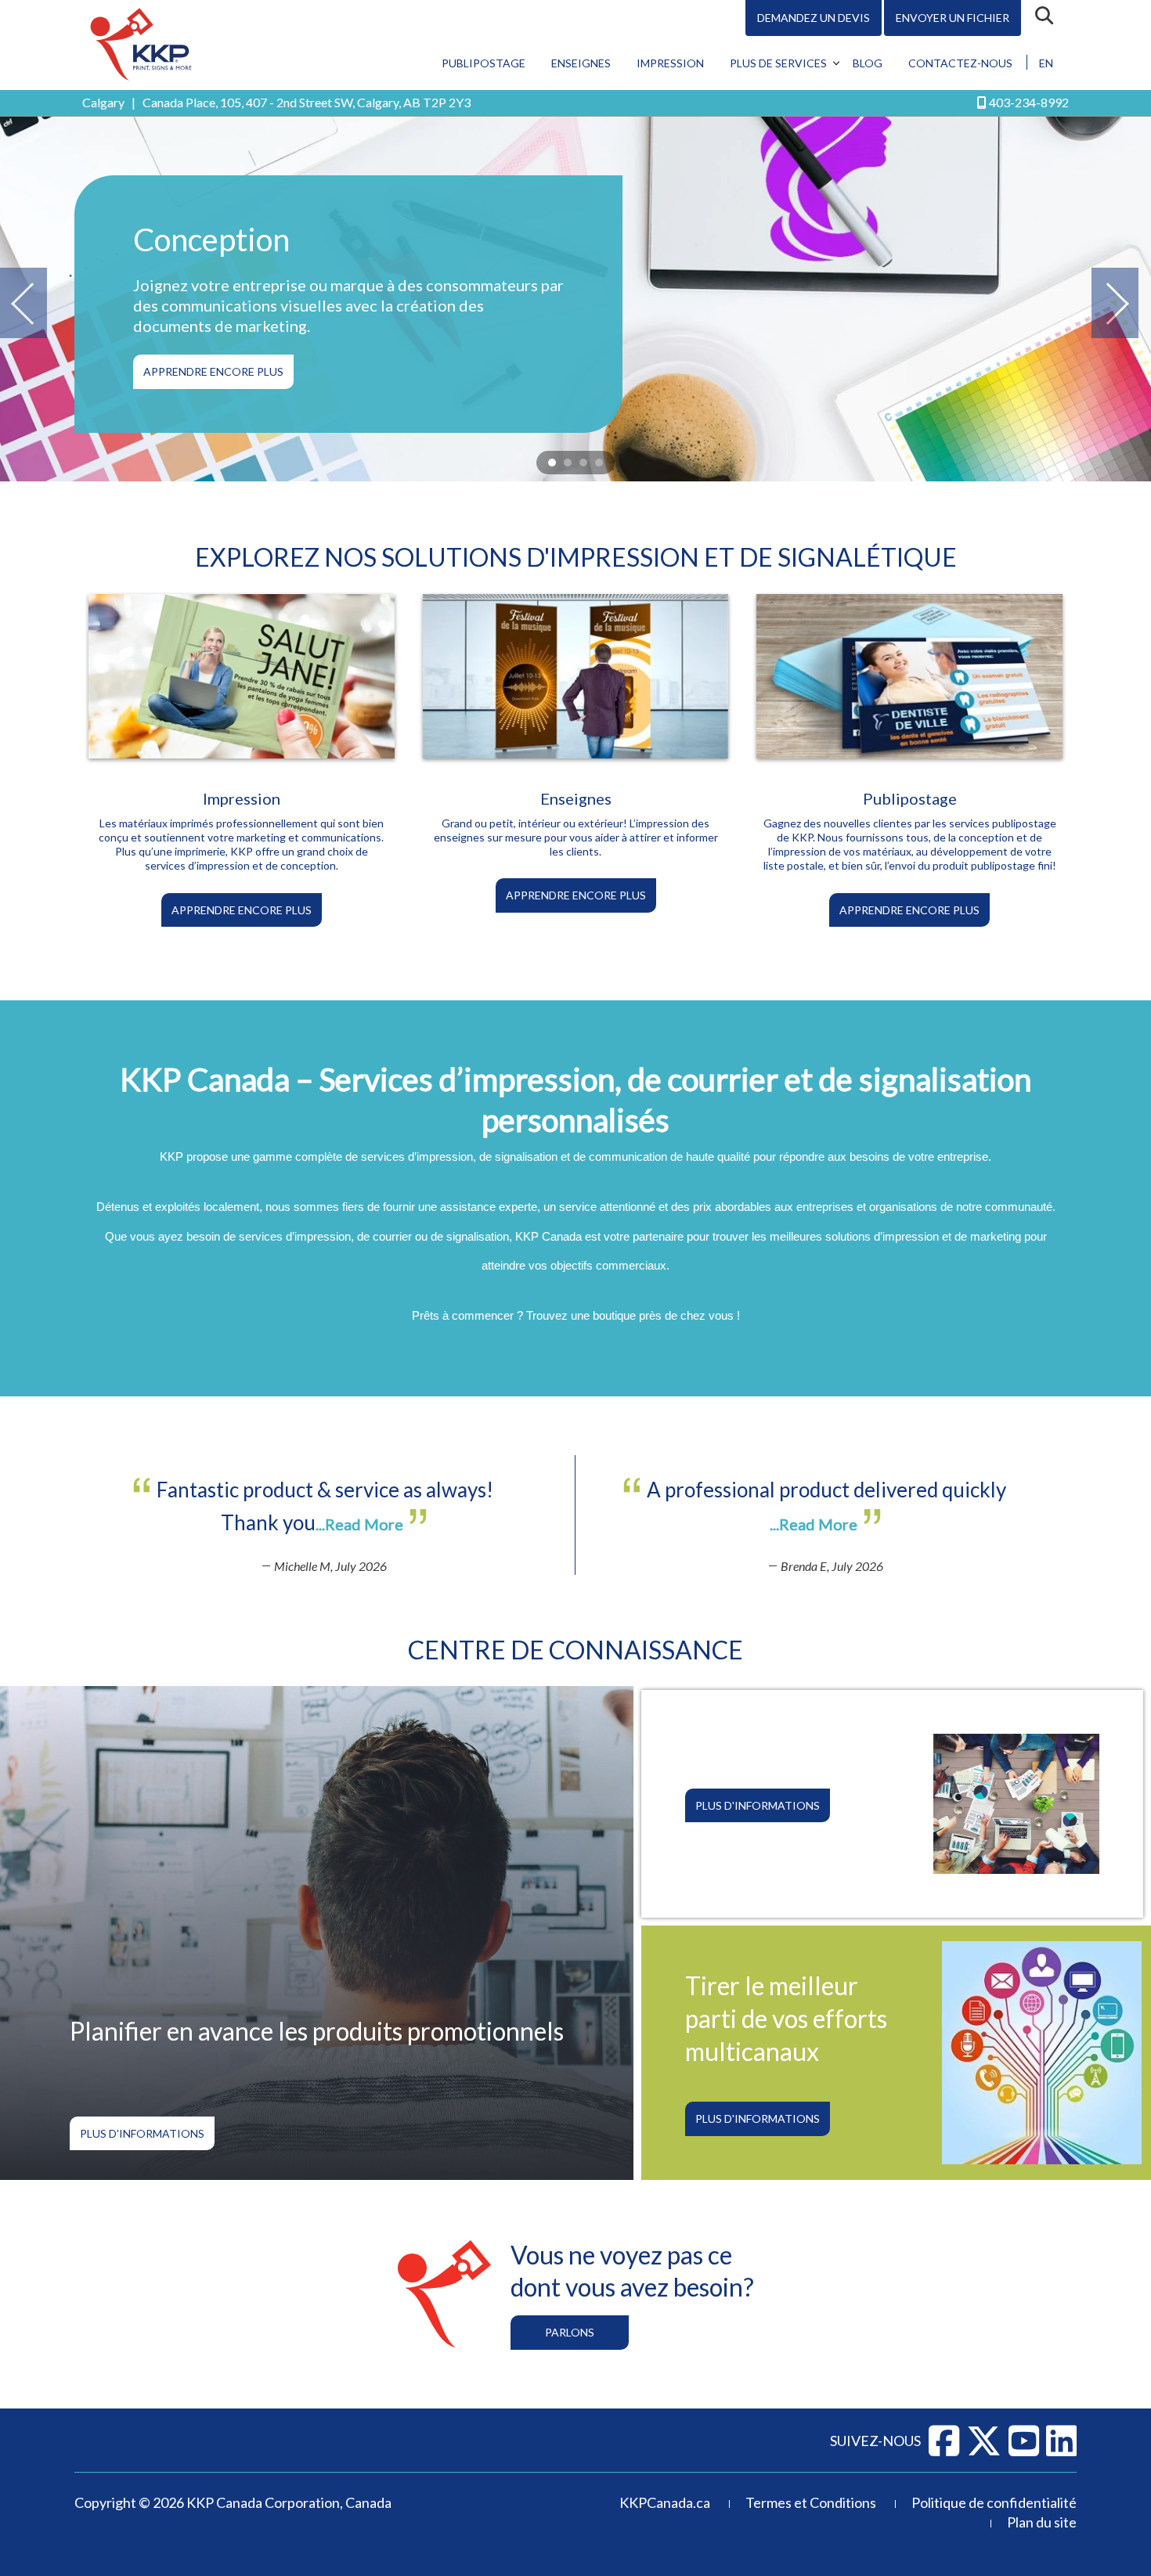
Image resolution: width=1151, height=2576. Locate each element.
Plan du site (1042, 2522)
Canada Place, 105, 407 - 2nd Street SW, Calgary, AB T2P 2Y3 (307, 102)
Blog (868, 63)
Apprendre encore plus (213, 371)
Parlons (570, 2332)
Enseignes (581, 63)
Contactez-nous (960, 63)
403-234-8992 (1029, 102)
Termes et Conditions (811, 2502)
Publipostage (483, 63)
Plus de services (778, 63)
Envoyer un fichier (953, 18)
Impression (670, 63)
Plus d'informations (142, 2133)
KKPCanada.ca (665, 2502)
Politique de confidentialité (994, 2502)
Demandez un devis (814, 18)
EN (1046, 63)
